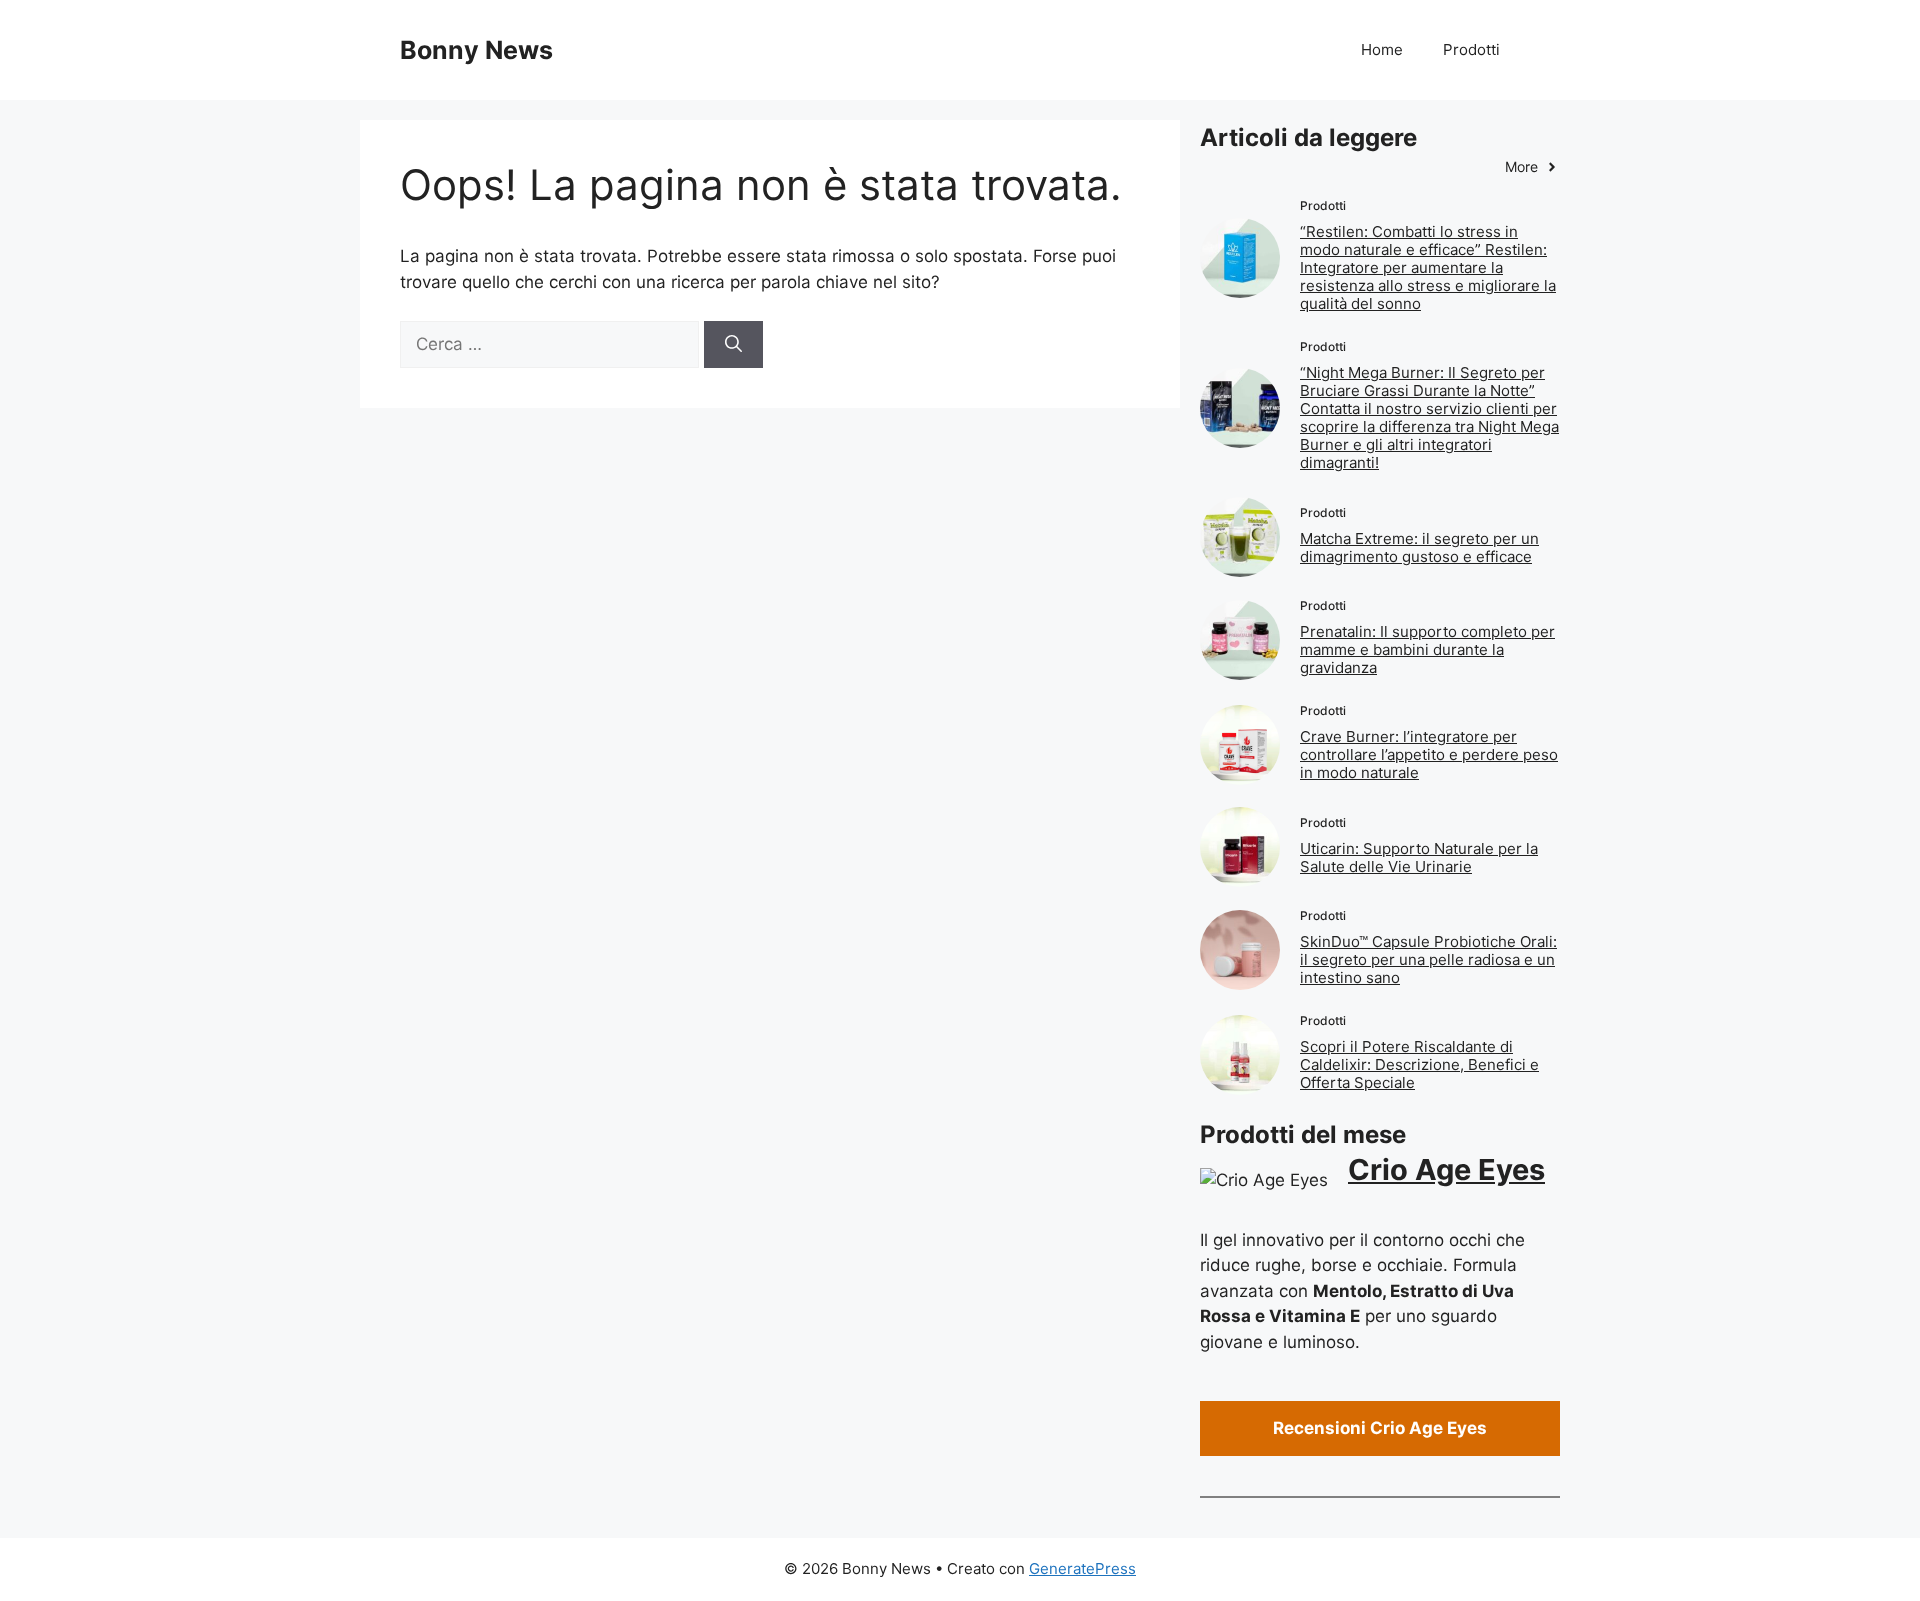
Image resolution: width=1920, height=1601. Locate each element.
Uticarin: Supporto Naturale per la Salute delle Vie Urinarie (1419, 857)
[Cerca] (733, 345)
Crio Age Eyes (1446, 1169)
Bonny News (476, 50)
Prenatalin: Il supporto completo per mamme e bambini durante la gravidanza (1427, 649)
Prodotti (1471, 49)
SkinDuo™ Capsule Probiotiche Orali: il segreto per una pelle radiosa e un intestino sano (1428, 959)
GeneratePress (1082, 1568)
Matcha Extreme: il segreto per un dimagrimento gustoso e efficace (1419, 547)
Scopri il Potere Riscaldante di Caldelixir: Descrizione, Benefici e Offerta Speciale (1419, 1064)
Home (1382, 49)
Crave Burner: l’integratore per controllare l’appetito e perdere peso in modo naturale (1429, 754)
